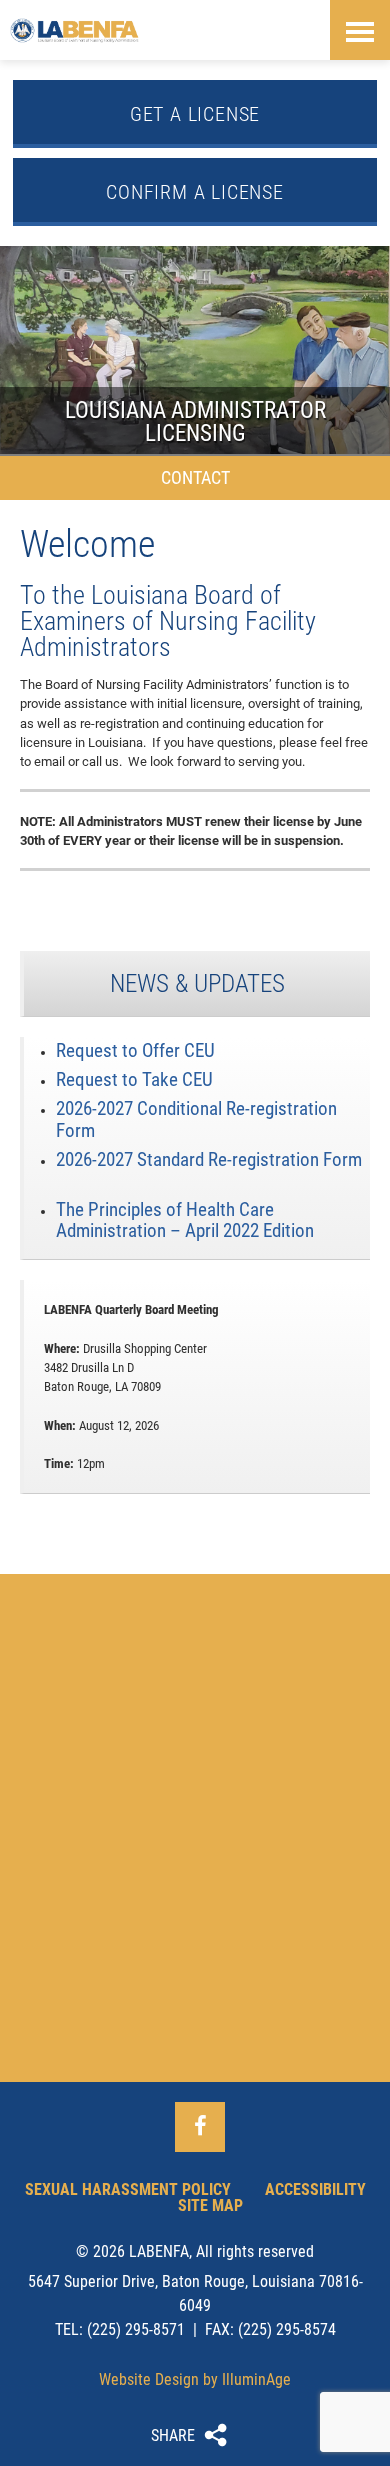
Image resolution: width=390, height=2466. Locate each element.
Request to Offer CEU (135, 1050)
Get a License (195, 114)
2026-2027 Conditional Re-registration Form (196, 1119)
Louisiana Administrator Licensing (195, 350)
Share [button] (173, 2435)
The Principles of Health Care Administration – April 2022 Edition (185, 1220)
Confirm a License (195, 192)
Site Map (210, 2205)
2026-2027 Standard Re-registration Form (209, 1159)
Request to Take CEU (134, 1079)
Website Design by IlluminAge (195, 2379)
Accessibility (315, 2189)
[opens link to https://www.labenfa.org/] (74, 30)
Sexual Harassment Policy (128, 2189)
